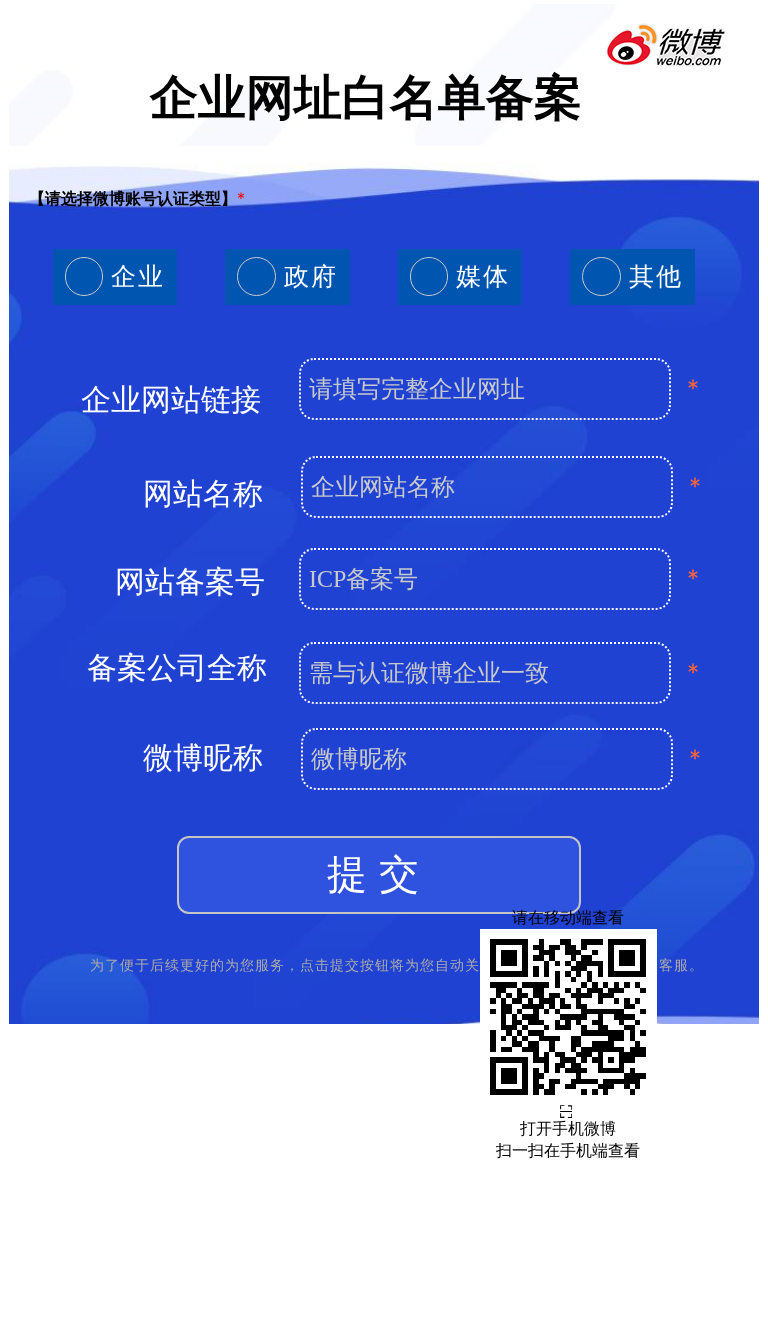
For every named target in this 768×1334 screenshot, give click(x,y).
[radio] (115, 277)
